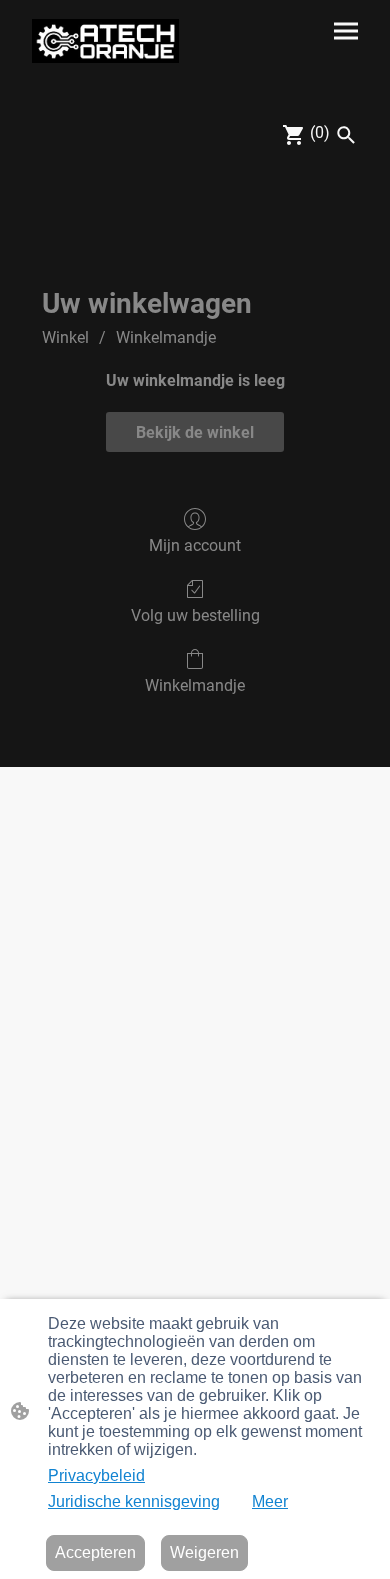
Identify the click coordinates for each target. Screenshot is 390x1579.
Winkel (65, 337)
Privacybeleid (96, 1475)
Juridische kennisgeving (134, 1501)
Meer (270, 1501)
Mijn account (195, 545)
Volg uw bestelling (195, 615)
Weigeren (204, 1552)
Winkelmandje (166, 337)
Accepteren (95, 1552)
